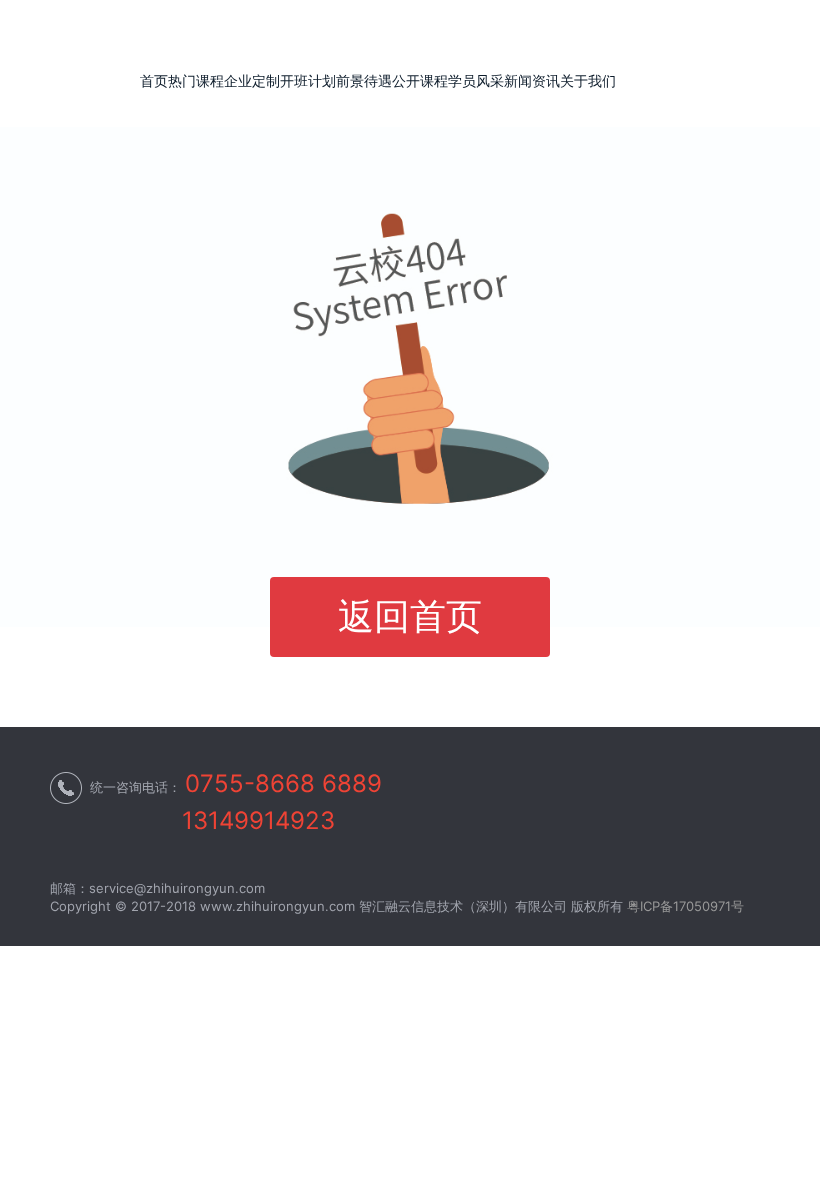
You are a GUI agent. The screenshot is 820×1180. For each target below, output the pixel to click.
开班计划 (308, 80)
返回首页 (410, 616)
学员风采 (476, 80)
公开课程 (420, 80)
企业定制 (252, 80)
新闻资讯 (532, 80)
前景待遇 (364, 80)
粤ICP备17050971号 (685, 906)
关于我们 (588, 80)
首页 (154, 80)
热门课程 (196, 80)
